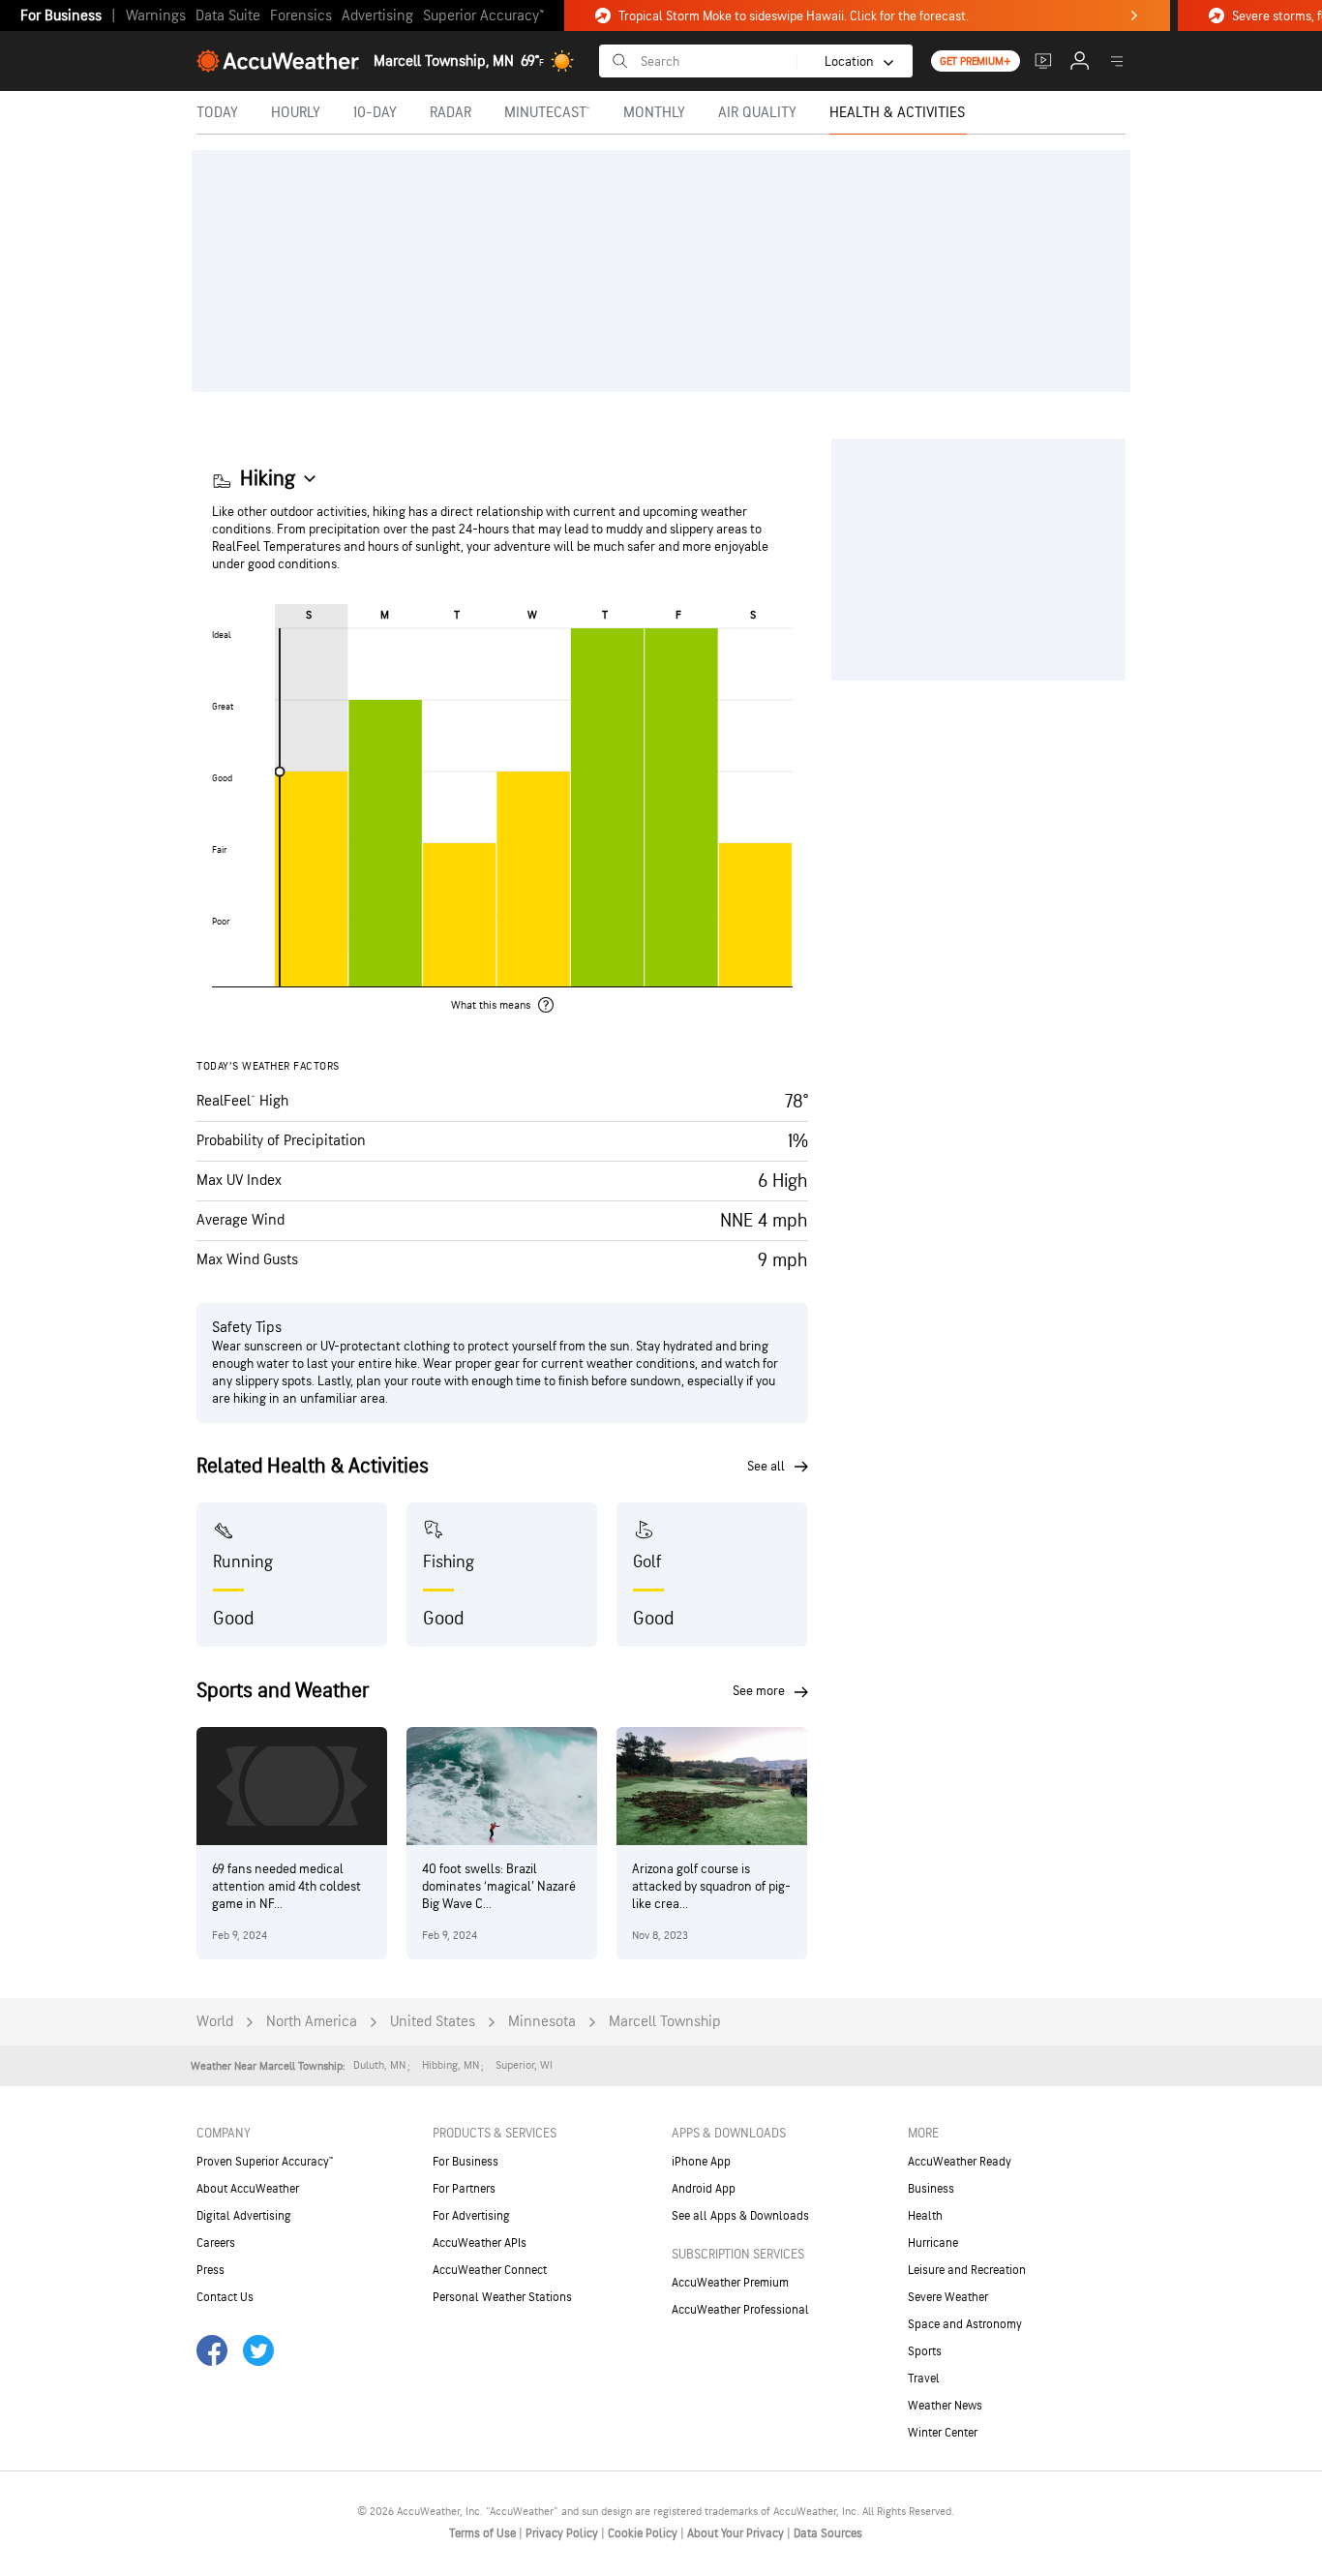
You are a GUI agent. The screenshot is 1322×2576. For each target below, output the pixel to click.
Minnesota (542, 2022)
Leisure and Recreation (967, 2270)
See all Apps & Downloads (740, 2216)
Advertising (377, 16)
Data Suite (228, 16)
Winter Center (943, 2433)
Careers (216, 2243)
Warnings (156, 16)
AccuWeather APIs (480, 2243)
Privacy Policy (563, 2533)
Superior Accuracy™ (483, 16)
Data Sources (828, 2533)
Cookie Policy (644, 2533)
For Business (61, 16)
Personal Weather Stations (502, 2297)
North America (312, 2022)
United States (433, 2022)
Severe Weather (948, 2297)
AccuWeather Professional (740, 2310)
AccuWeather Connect (490, 2270)
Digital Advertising (244, 2216)
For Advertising (471, 2216)
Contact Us (225, 2297)
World (215, 2022)
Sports (925, 2351)
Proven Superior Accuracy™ (265, 2162)
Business (931, 2189)
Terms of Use (484, 2533)
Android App (704, 2189)
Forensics (301, 16)
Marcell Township (665, 2022)
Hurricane (933, 2243)
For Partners (464, 2189)
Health (925, 2216)
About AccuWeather (248, 2189)
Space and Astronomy (965, 2324)
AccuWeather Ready (960, 2162)
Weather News (945, 2406)
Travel (924, 2379)
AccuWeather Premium (730, 2283)
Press (210, 2270)
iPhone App (701, 2162)
